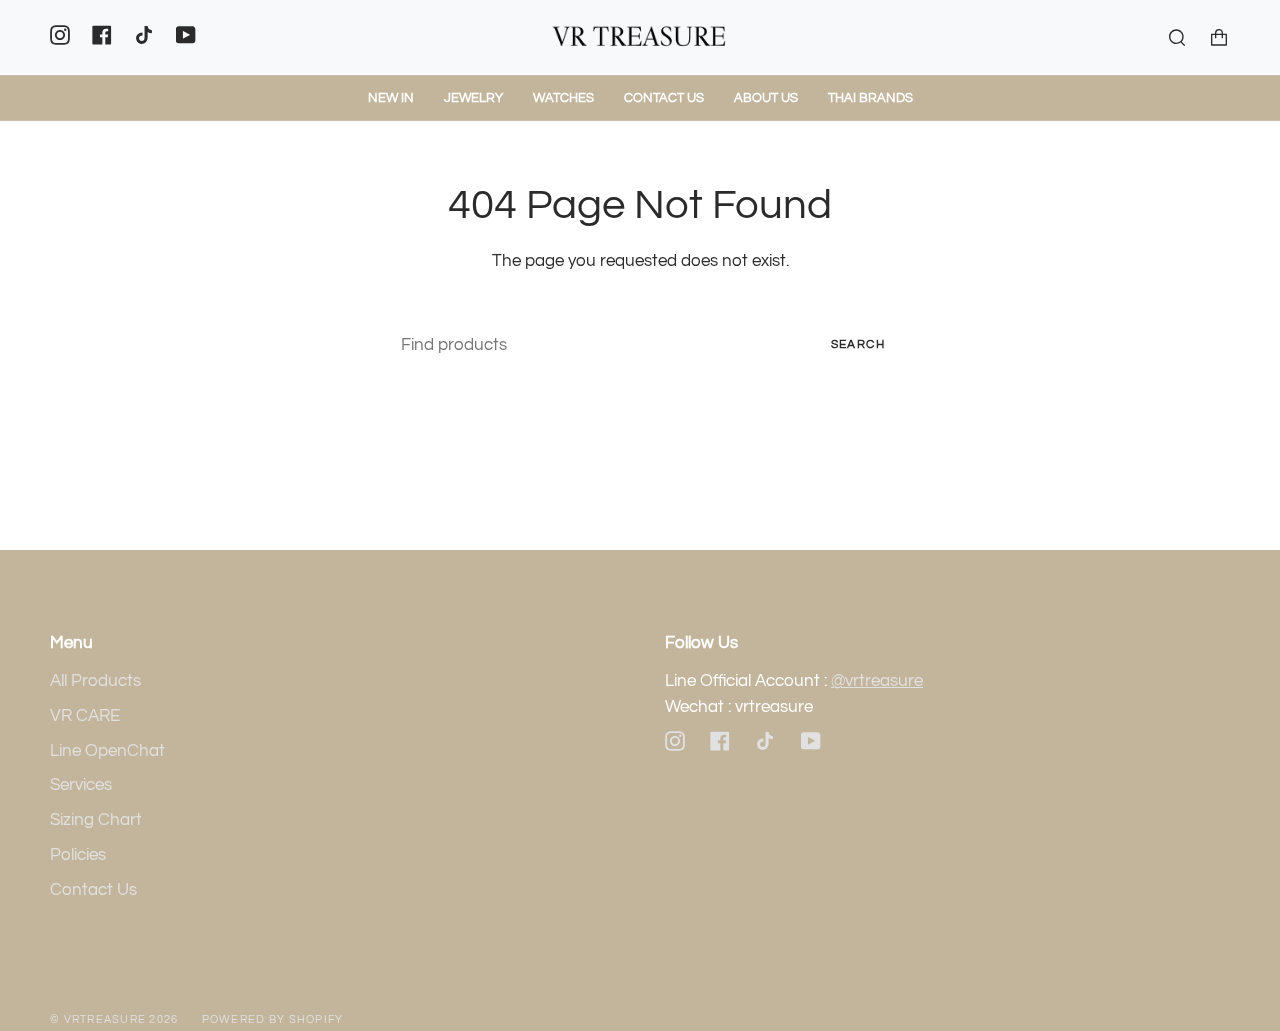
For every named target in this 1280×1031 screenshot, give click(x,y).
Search (858, 344)
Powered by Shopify (273, 1019)
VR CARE (85, 716)
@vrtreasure (877, 681)
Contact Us (93, 890)
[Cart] (1219, 37)
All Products (95, 681)
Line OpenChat (107, 751)
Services (81, 785)
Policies (78, 855)
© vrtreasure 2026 (114, 1019)
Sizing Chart (96, 820)
